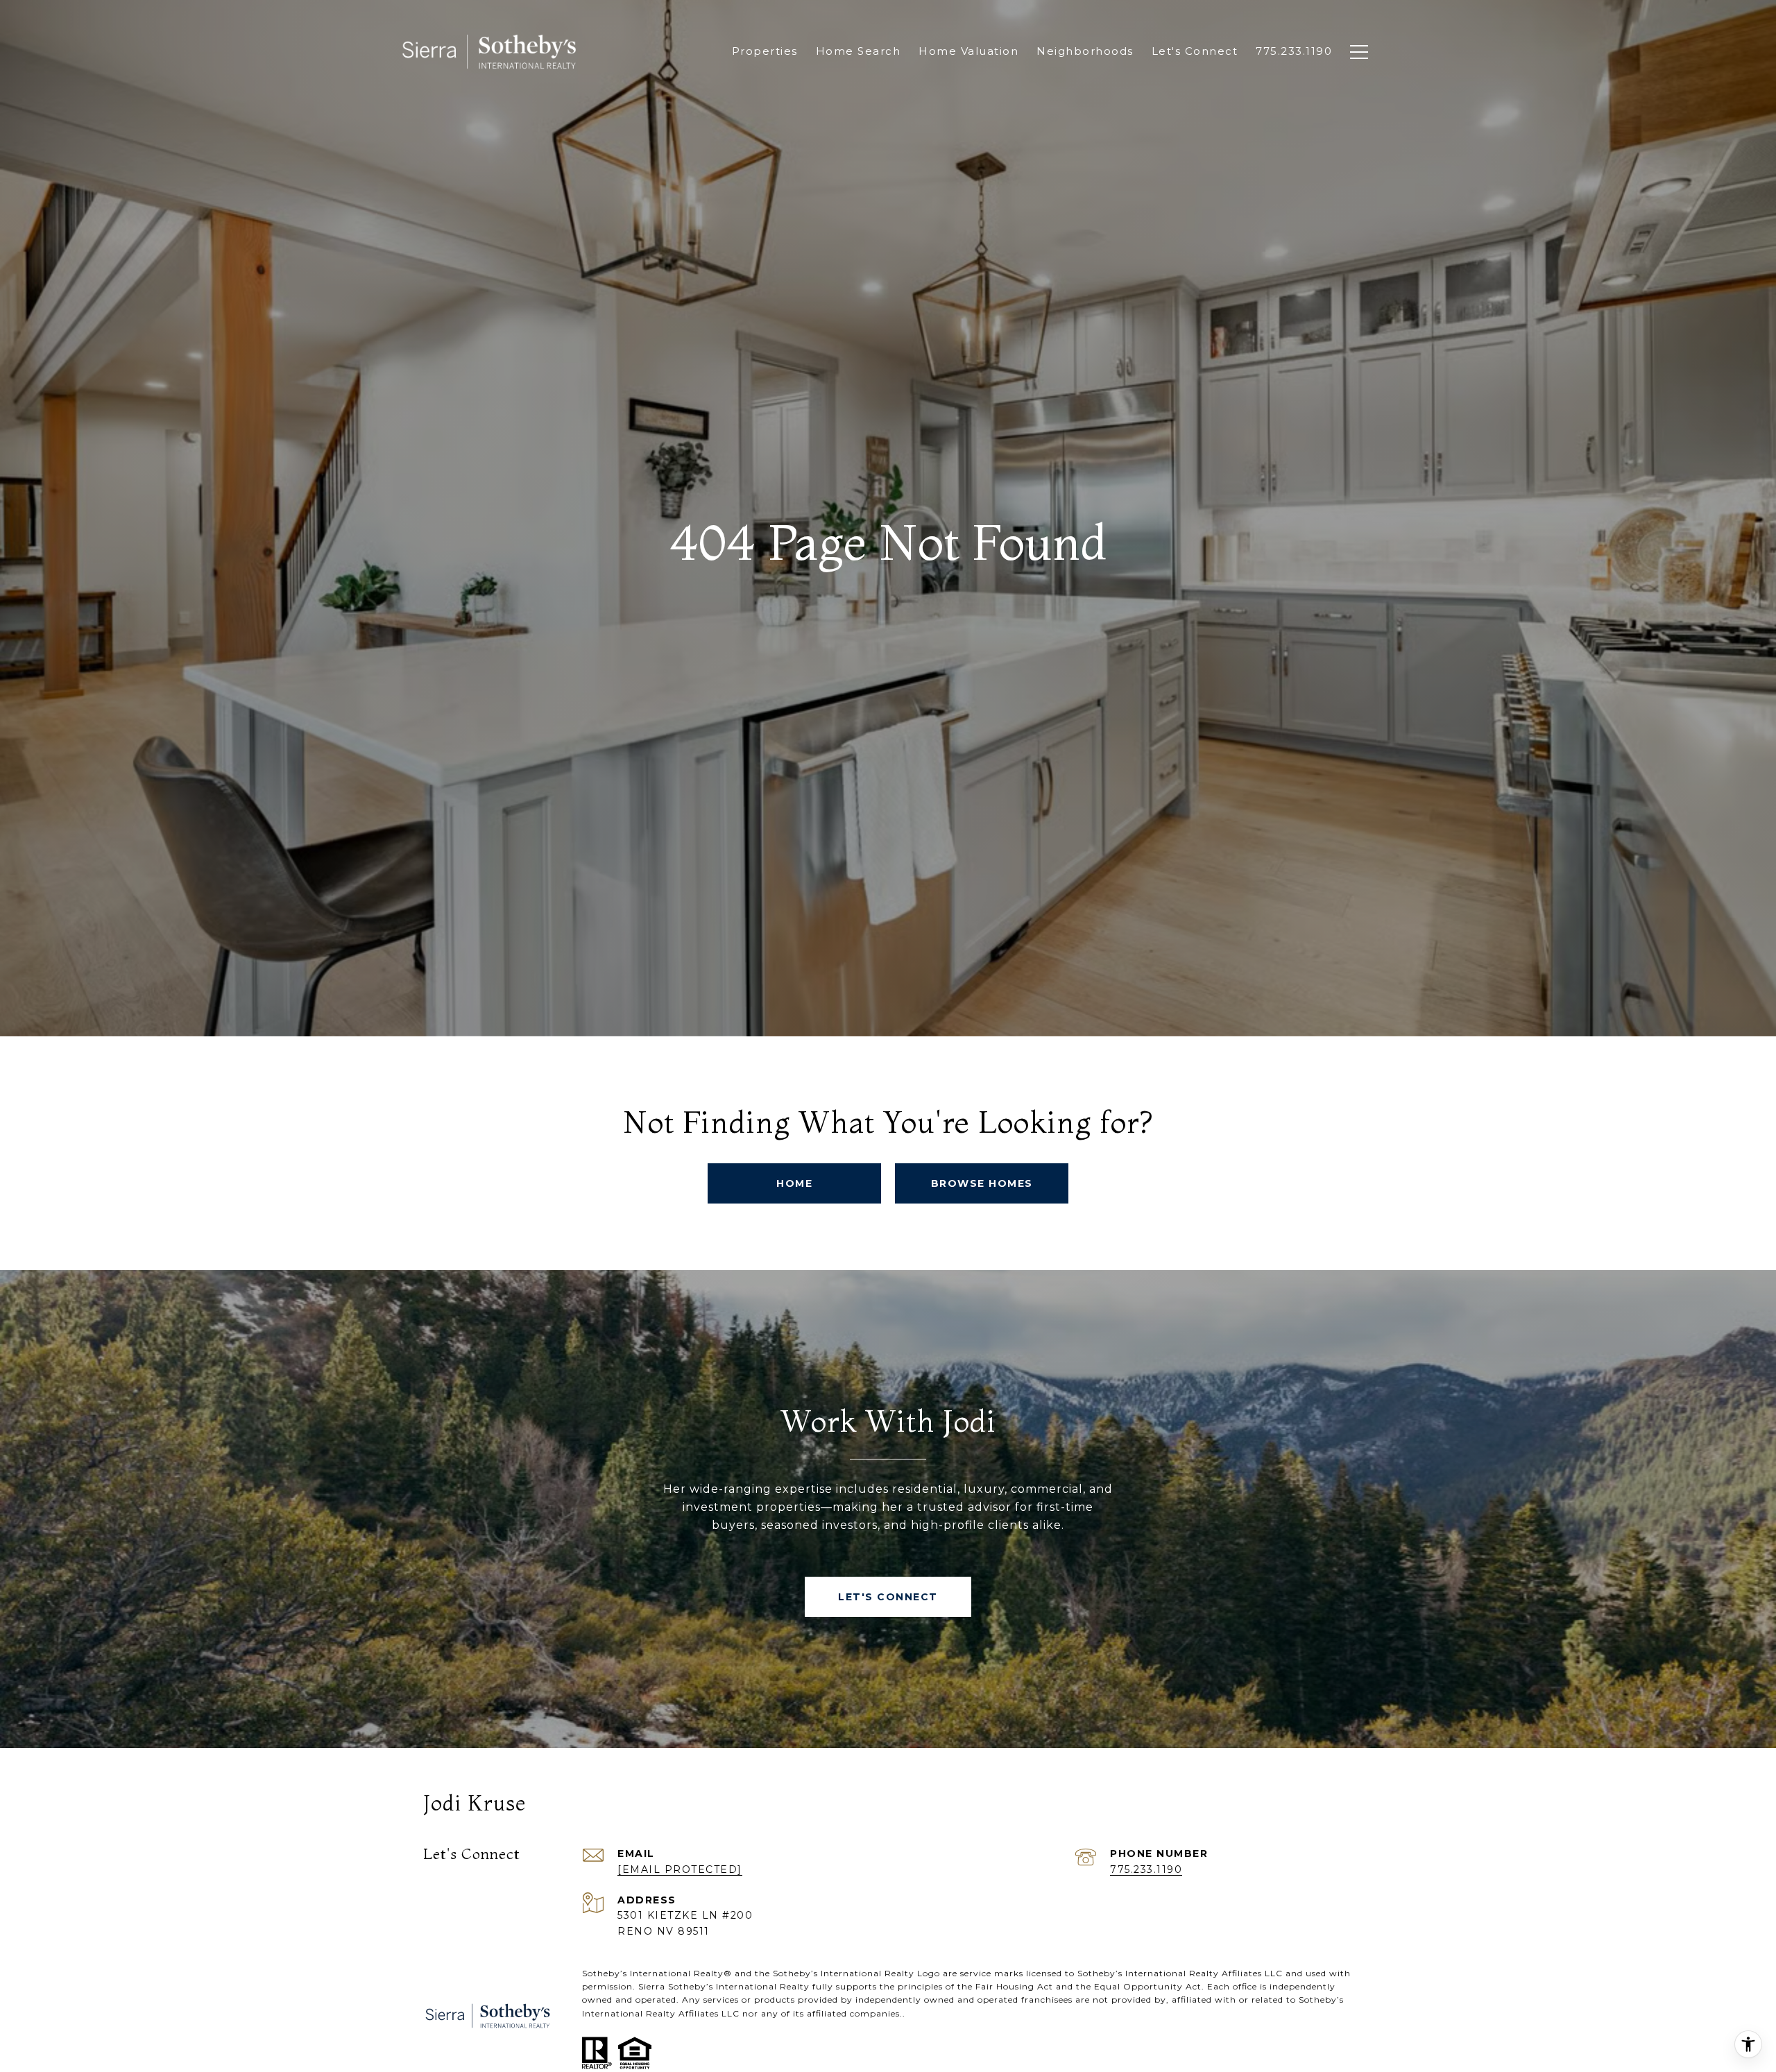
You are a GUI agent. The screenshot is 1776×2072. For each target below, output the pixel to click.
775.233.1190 (1146, 1869)
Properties (765, 51)
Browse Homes (982, 1183)
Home (794, 1183)
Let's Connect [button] (888, 1597)
